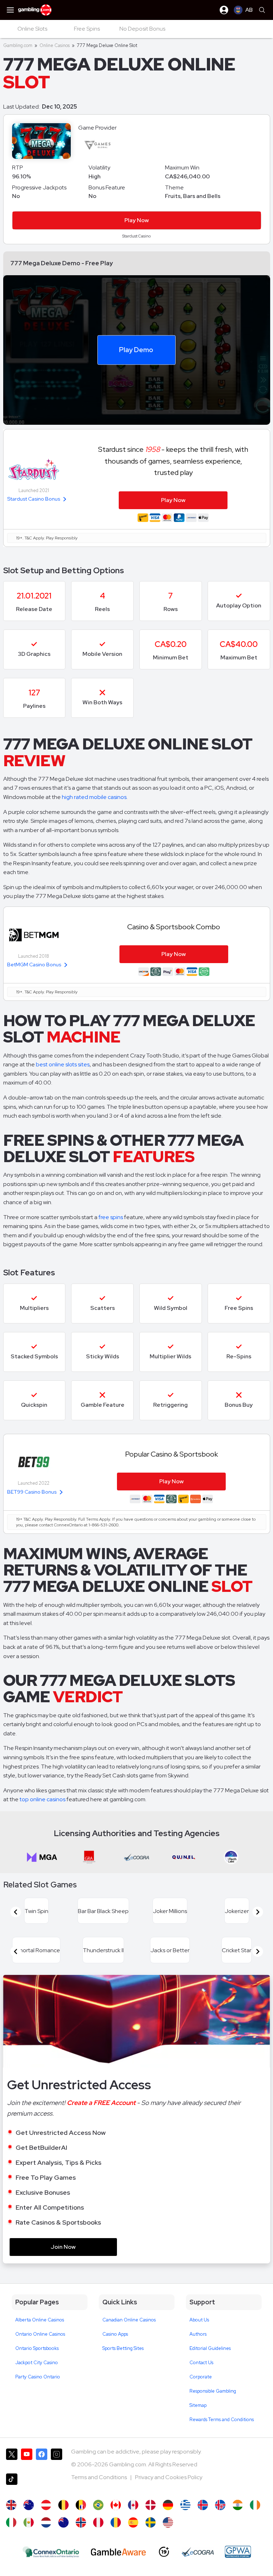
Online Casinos (55, 45)
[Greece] (185, 2505)
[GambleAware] (118, 2552)
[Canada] (133, 2505)
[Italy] (11, 2522)
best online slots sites (63, 1064)
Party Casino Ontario (38, 2377)
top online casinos (42, 1799)
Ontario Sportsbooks (37, 2348)
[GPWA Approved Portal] (238, 2552)
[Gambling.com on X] (12, 2458)
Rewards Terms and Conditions (222, 2420)
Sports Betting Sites (123, 2348)
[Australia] (29, 2505)
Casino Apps (115, 2334)
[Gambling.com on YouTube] (27, 2458)
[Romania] (116, 2522)
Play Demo (136, 350)
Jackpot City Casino (37, 2363)
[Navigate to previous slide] (16, 1912)
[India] (238, 2505)
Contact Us (201, 2363)
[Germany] (168, 2505)
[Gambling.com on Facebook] (42, 2458)
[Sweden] (151, 2522)
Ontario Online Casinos (40, 2334)
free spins (111, 1217)
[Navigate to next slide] (258, 1912)
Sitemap (198, 2405)
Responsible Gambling (213, 2391)
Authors (198, 2334)
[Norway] (81, 2522)
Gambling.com (18, 45)
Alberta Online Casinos (40, 2320)
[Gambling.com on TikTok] (12, 2483)
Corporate (201, 2377)
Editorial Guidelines (210, 2348)
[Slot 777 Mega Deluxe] (29, 2522)
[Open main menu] (10, 10)
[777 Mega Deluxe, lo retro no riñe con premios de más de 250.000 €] (133, 2522)
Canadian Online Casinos (129, 2320)
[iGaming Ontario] (51, 2552)
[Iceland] (203, 2505)
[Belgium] (63, 2505)
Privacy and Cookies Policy (169, 2477)
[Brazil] (98, 2505)
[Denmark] (151, 2505)
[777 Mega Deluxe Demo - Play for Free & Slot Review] (11, 2505)
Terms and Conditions (100, 2477)
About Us (199, 2320)
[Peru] (98, 2522)
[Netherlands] (46, 2522)
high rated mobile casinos (94, 797)
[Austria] (46, 2505)
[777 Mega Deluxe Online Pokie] (63, 2522)
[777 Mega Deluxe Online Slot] (116, 2505)
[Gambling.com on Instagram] (57, 2458)
